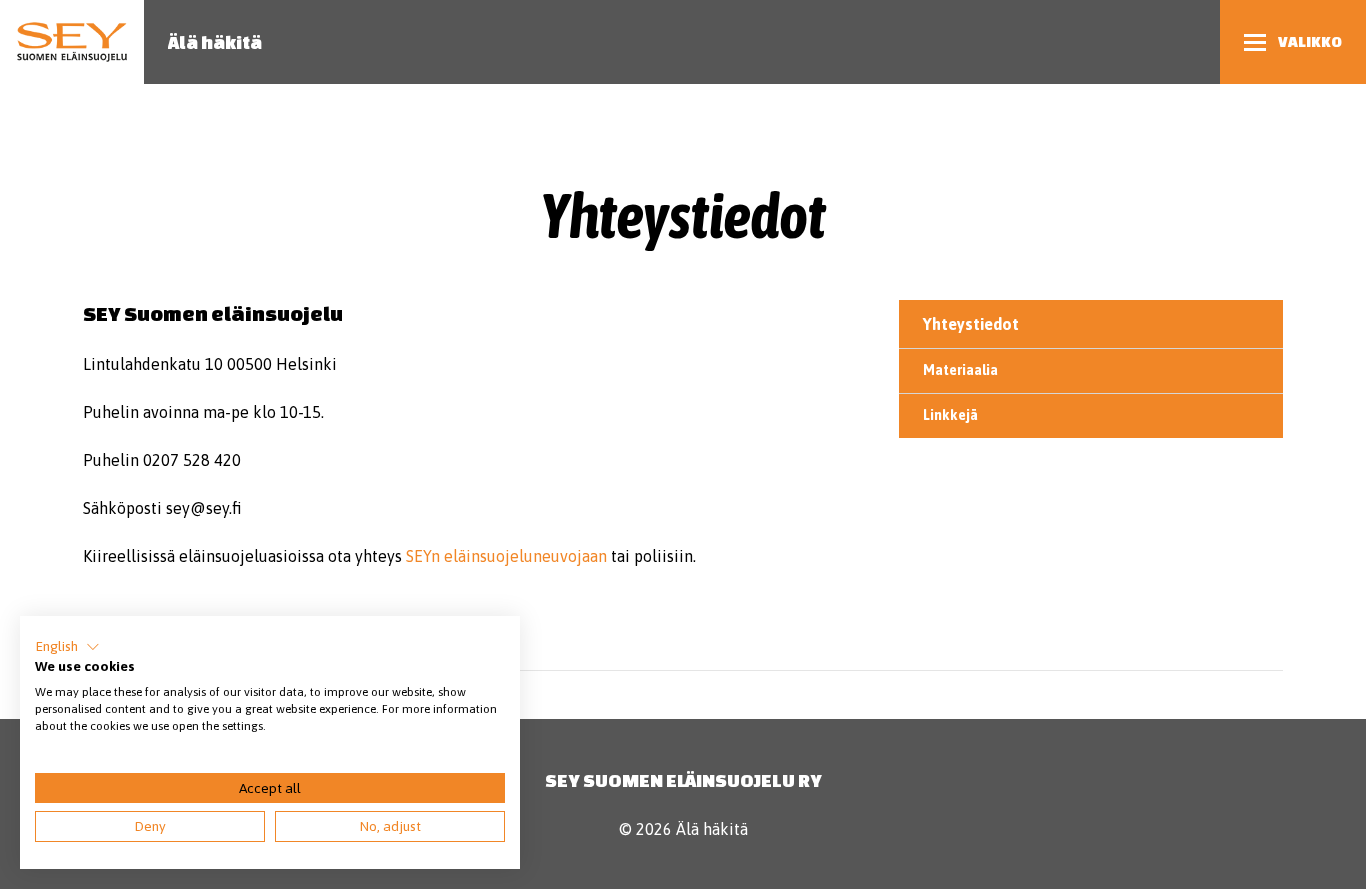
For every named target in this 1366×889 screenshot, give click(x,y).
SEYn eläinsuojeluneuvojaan (506, 556)
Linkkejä (950, 415)
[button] (67, 647)
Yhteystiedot (971, 324)
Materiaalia (960, 370)
